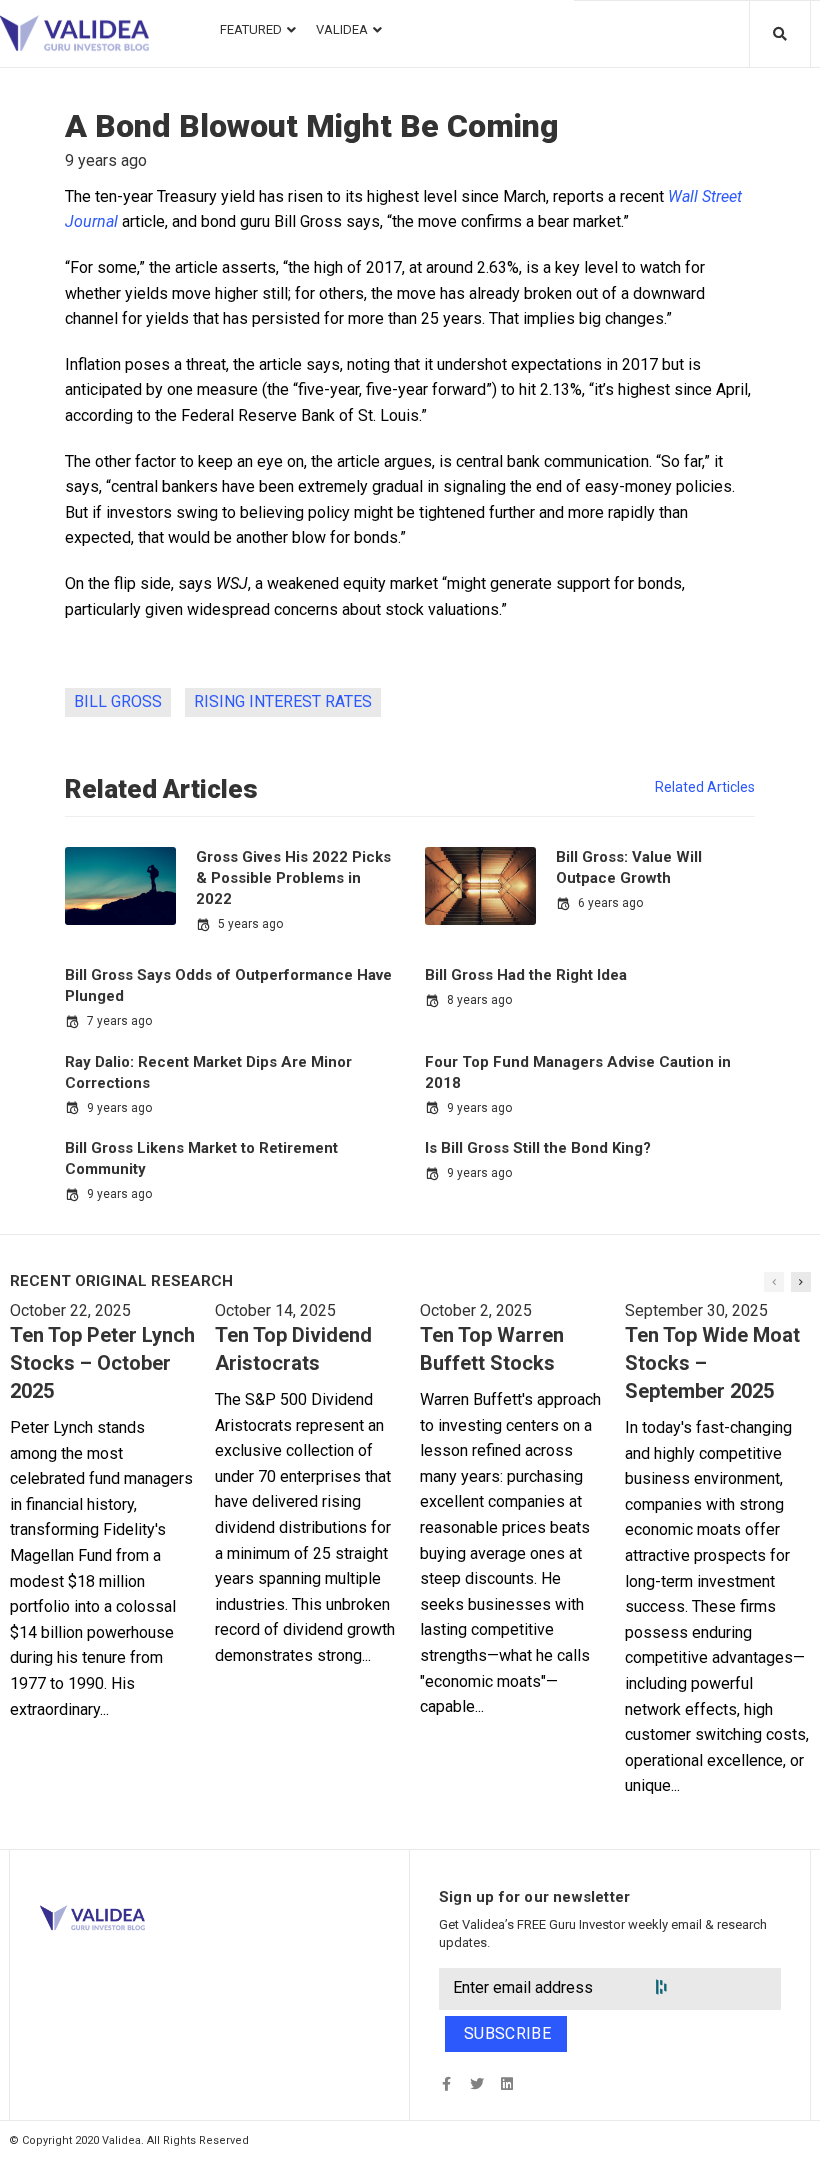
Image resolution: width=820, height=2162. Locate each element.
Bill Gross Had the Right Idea (526, 975)
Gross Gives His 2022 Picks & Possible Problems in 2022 (293, 878)
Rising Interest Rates (283, 701)
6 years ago (610, 903)
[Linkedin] (506, 2083)
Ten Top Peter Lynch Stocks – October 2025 (102, 1363)
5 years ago (250, 924)
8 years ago (479, 1000)
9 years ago (119, 1108)
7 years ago (119, 1021)
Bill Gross (118, 701)
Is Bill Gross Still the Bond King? (538, 1148)
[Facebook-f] (446, 2083)
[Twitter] (476, 2083)
